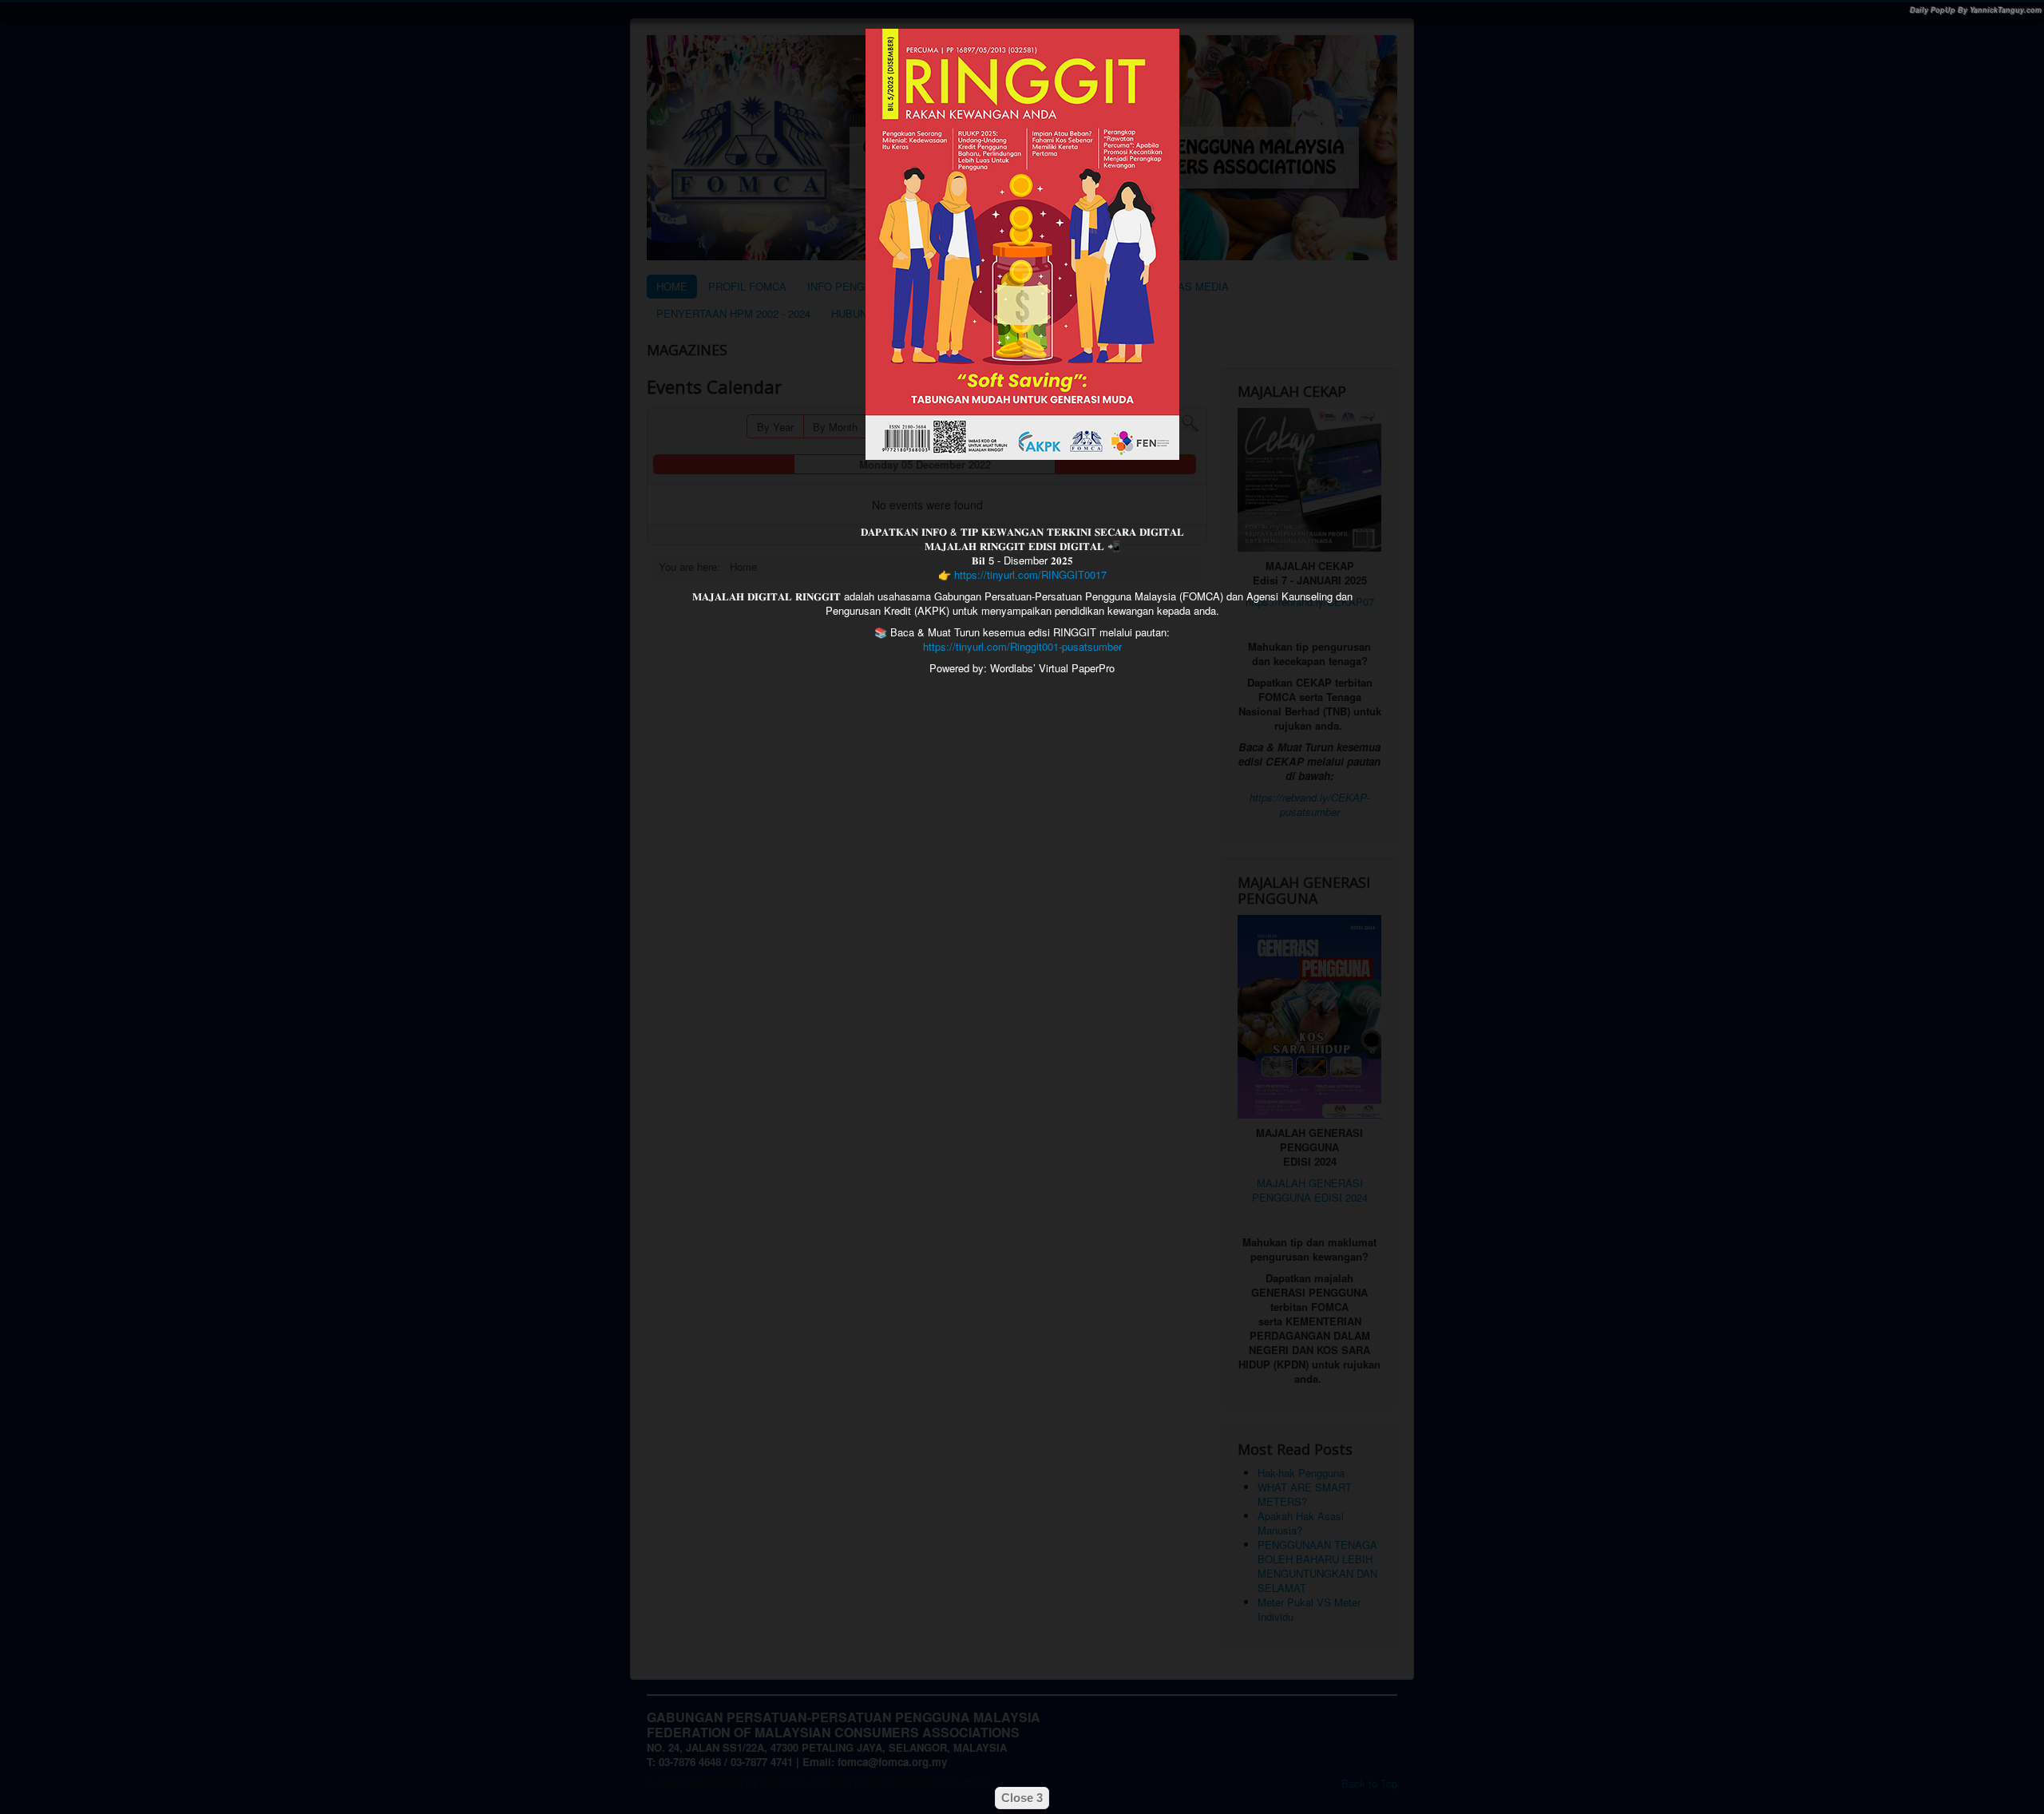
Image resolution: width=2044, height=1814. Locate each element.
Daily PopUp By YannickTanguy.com (1976, 10)
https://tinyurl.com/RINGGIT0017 (1030, 574)
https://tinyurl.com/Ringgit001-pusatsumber (1022, 646)
